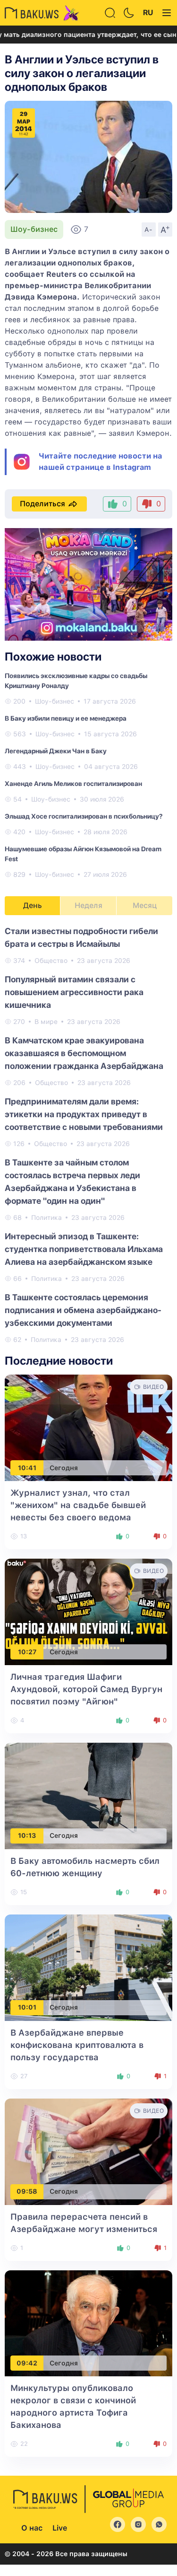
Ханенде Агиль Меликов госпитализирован (73, 784)
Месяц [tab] (145, 905)
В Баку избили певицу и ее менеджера (66, 718)
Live (60, 2528)
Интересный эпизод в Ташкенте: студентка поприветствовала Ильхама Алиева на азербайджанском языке (84, 1249)
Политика (46, 1217)
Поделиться (42, 504)
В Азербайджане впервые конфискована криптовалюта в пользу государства (77, 2045)
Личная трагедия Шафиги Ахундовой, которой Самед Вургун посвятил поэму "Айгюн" (86, 1689)
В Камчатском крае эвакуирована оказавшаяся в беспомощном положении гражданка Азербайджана (84, 1053)
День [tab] (33, 905)
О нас (32, 2528)
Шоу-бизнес (34, 229)
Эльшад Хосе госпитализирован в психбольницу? (84, 816)
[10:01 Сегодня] (88, 1967)
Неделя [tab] (88, 905)
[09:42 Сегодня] (88, 2323)
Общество (51, 961)
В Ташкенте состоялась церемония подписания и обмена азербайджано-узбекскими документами (83, 1310)
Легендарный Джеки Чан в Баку (56, 751)
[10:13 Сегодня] (88, 1795)
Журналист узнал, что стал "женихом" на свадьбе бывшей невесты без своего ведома (78, 1505)
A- (149, 229)
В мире (46, 1022)
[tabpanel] (88, 1135)
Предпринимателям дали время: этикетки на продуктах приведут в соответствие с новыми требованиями (84, 1114)
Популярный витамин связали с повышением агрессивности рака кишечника (74, 992)
